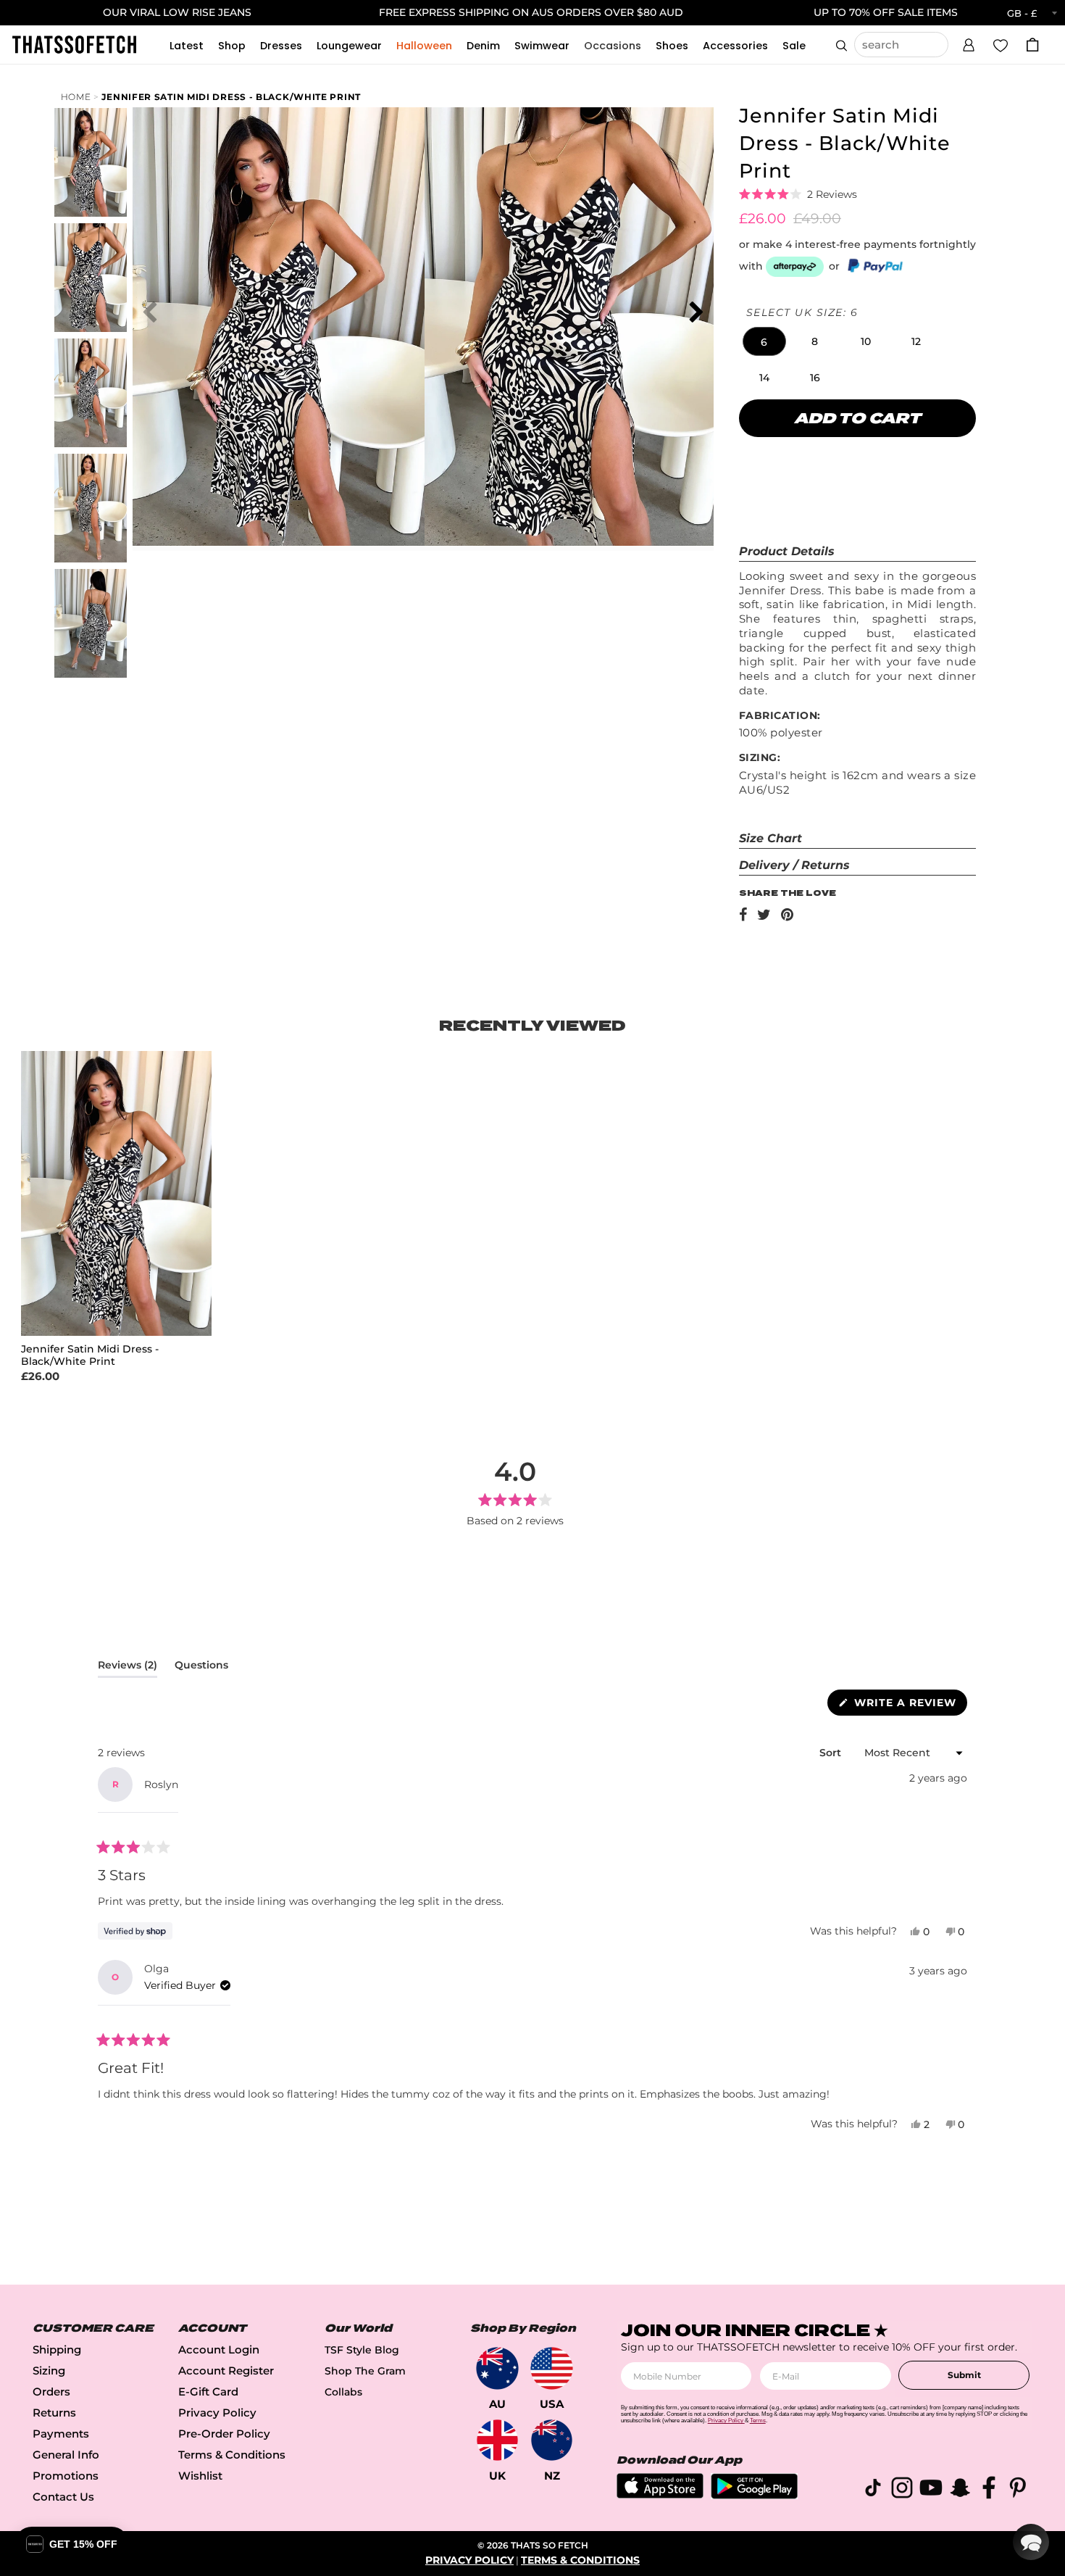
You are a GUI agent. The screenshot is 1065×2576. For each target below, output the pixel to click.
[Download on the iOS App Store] (660, 2494)
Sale (794, 46)
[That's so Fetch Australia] (497, 2368)
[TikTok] (873, 2490)
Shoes (672, 46)
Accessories (735, 46)
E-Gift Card (208, 2392)
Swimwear (542, 46)
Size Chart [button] (770, 838)
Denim (483, 46)
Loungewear (349, 46)
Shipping (57, 2349)
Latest (187, 46)
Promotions (66, 2476)
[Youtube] (931, 2490)
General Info (66, 2455)
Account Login (219, 2349)
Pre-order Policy (224, 2434)
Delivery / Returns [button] (794, 865)
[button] (969, 43)
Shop (232, 46)
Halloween (424, 46)
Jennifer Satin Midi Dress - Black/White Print (231, 97)
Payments (61, 2434)
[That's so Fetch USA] (552, 2368)
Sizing (49, 2371)
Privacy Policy (217, 2413)
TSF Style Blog (362, 2350)
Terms (758, 2421)
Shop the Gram (365, 2371)
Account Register (226, 2371)
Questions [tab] (201, 1668)
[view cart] (1032, 45)
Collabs (343, 2392)
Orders (51, 2392)
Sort (832, 1753)
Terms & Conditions (232, 2455)
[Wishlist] (1001, 44)
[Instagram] (902, 2490)
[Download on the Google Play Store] (754, 2495)
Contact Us (63, 2497)
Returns (54, 2413)
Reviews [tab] (128, 1668)
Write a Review (909, 1705)
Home (76, 97)
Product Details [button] (787, 551)
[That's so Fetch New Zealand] (552, 2440)
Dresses (281, 46)
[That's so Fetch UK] (497, 2440)
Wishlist (200, 2476)
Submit (964, 2375)
